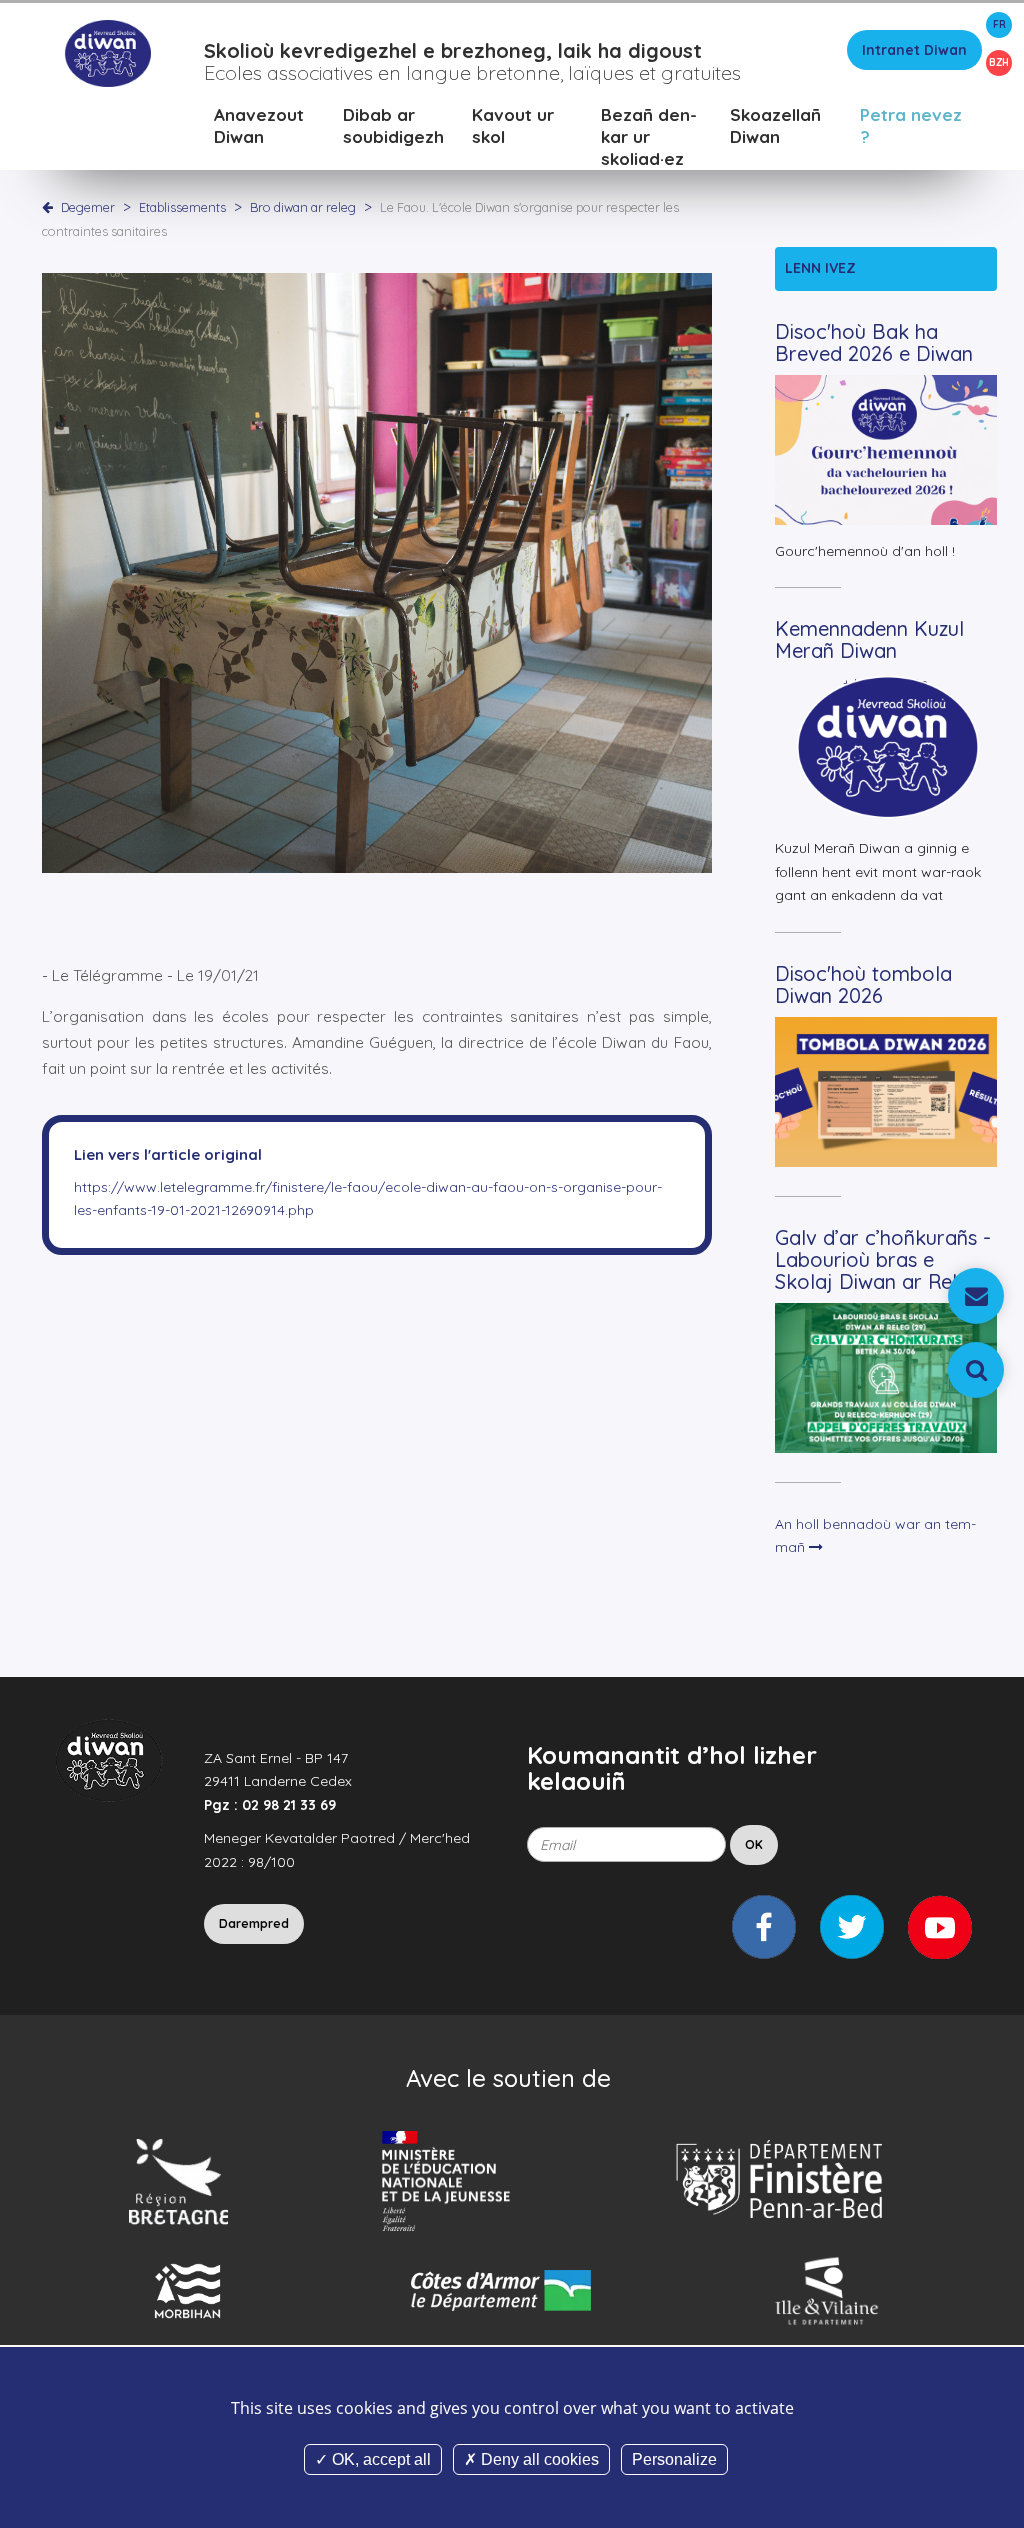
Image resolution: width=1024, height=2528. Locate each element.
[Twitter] (852, 1927)
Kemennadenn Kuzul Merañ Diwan (869, 639)
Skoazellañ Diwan (775, 125)
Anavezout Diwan (259, 125)
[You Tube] (940, 1927)
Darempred (254, 1923)
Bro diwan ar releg (304, 207)
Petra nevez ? (911, 125)
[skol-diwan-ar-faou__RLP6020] (377, 572)
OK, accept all (379, 2459)
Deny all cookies (538, 2459)
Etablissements (184, 207)
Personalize (674, 2459)
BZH (999, 62)
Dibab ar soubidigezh (393, 125)
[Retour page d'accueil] (107, 52)
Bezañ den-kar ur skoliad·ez (649, 136)
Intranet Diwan (914, 50)
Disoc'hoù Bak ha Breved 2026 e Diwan (874, 342)
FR (999, 24)
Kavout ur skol (513, 125)
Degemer (88, 207)
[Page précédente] (51, 207)
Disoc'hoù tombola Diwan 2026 (863, 984)
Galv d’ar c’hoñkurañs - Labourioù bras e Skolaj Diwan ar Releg (883, 1259)
